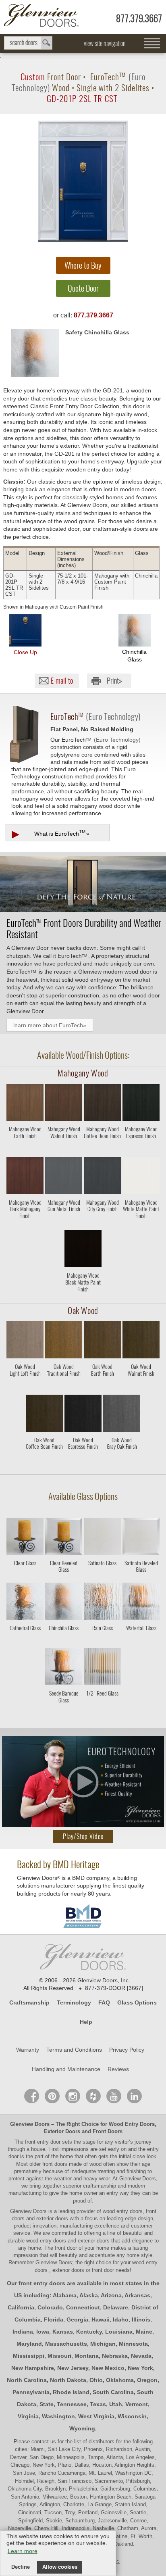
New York (140, 2368)
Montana (87, 2356)
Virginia (28, 2416)
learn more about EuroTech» (50, 1025)
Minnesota (133, 2344)
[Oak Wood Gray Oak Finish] (122, 1461)
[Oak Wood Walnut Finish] (141, 1388)
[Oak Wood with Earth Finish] (102, 1341)
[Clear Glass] (25, 1576)
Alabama (65, 2295)
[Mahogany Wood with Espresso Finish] (141, 1104)
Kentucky (89, 2332)
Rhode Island (71, 2392)
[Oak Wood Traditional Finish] (64, 1388)
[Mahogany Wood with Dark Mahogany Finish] (25, 1177)
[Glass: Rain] (102, 1603)
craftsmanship (100, 2186)
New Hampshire (33, 2368)
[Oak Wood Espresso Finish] (83, 1461)
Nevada (141, 2356)
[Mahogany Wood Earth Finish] (25, 1150)
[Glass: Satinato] (102, 1538)
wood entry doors (47, 2241)
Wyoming (82, 2428)
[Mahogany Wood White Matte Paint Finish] (141, 1223)
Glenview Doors (30, 2124)
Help (86, 2022)
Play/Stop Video (83, 1837)
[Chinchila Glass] (64, 1641)
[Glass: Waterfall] (141, 1603)
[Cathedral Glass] (25, 1641)
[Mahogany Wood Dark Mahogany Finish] (25, 1223)
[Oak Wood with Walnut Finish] (141, 1341)
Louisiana (119, 2332)
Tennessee (72, 2404)
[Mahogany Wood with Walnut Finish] (64, 1104)
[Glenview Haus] (73, 2096)
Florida (54, 2319)
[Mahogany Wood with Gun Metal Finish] (64, 1177)
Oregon (147, 2380)
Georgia (77, 2319)
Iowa (43, 2332)
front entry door (44, 2142)
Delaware (116, 2307)
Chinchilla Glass (134, 655)
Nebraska (115, 2356)
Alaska (89, 2295)
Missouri (59, 2356)
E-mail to (62, 681)
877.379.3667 (139, 18)
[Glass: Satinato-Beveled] (141, 1538)
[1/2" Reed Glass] (102, 1706)
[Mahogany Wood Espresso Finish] (141, 1150)
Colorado (50, 2307)
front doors (55, 2164)
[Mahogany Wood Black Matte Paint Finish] (83, 1296)
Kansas (63, 2332)
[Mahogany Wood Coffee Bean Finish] (102, 1150)
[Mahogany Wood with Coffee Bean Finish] (102, 1104)
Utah (116, 2404)
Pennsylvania (31, 2392)
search (28, 43)
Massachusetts (66, 2344)
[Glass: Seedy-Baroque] (64, 1668)
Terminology (74, 2002)
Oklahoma (120, 2380)
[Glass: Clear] (25, 1538)
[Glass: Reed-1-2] (102, 1668)
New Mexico (108, 2368)
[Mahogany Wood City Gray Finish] (102, 1223)
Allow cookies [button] (60, 2567)
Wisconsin (132, 2416)
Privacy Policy (127, 2050)
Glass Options (137, 2002)
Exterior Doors (62, 2131)
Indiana (23, 2332)
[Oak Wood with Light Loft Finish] (25, 1341)
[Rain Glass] (102, 1641)
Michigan (103, 2344)
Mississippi (29, 2356)
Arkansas (137, 2295)
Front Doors (108, 2131)
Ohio (96, 2380)
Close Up (25, 652)
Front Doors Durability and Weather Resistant (84, 928)
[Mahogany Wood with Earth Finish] (25, 1104)
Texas (98, 2404)
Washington (58, 2416)
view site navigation (105, 43)
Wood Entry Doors (132, 2124)
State (47, 2404)
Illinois (141, 2319)
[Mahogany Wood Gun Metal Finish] (64, 1223)
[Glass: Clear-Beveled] (64, 1538)
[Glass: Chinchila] (64, 1603)
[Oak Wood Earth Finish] (102, 1388)
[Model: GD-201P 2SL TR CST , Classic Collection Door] (83, 181)
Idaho (121, 2319)
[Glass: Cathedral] (25, 1603)
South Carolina (113, 2392)
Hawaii (101, 2319)
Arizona (111, 2295)
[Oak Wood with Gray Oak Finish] (122, 1415)
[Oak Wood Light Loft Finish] (25, 1388)
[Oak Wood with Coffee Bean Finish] (44, 1415)
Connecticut (83, 2307)
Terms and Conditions (74, 2050)
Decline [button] (21, 2567)
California (21, 2307)
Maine (144, 2332)
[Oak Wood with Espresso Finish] (83, 1415)
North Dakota (68, 2380)
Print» (114, 681)
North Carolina (27, 2380)
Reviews (118, 2069)
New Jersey (73, 2368)
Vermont (137, 2404)
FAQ (104, 2002)
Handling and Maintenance (66, 2069)
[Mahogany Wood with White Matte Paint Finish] (141, 1177)
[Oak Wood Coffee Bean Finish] (44, 1461)
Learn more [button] (23, 2551)
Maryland (29, 2344)
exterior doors (94, 2241)
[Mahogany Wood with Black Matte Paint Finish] (83, 1250)
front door (66, 2248)
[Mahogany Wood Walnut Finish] (64, 1150)
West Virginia (96, 2416)
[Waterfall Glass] (141, 1641)
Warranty (28, 2050)
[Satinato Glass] (102, 1576)
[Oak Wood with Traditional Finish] (64, 1341)
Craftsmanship (29, 2002)
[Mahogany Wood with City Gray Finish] (102, 1177)
